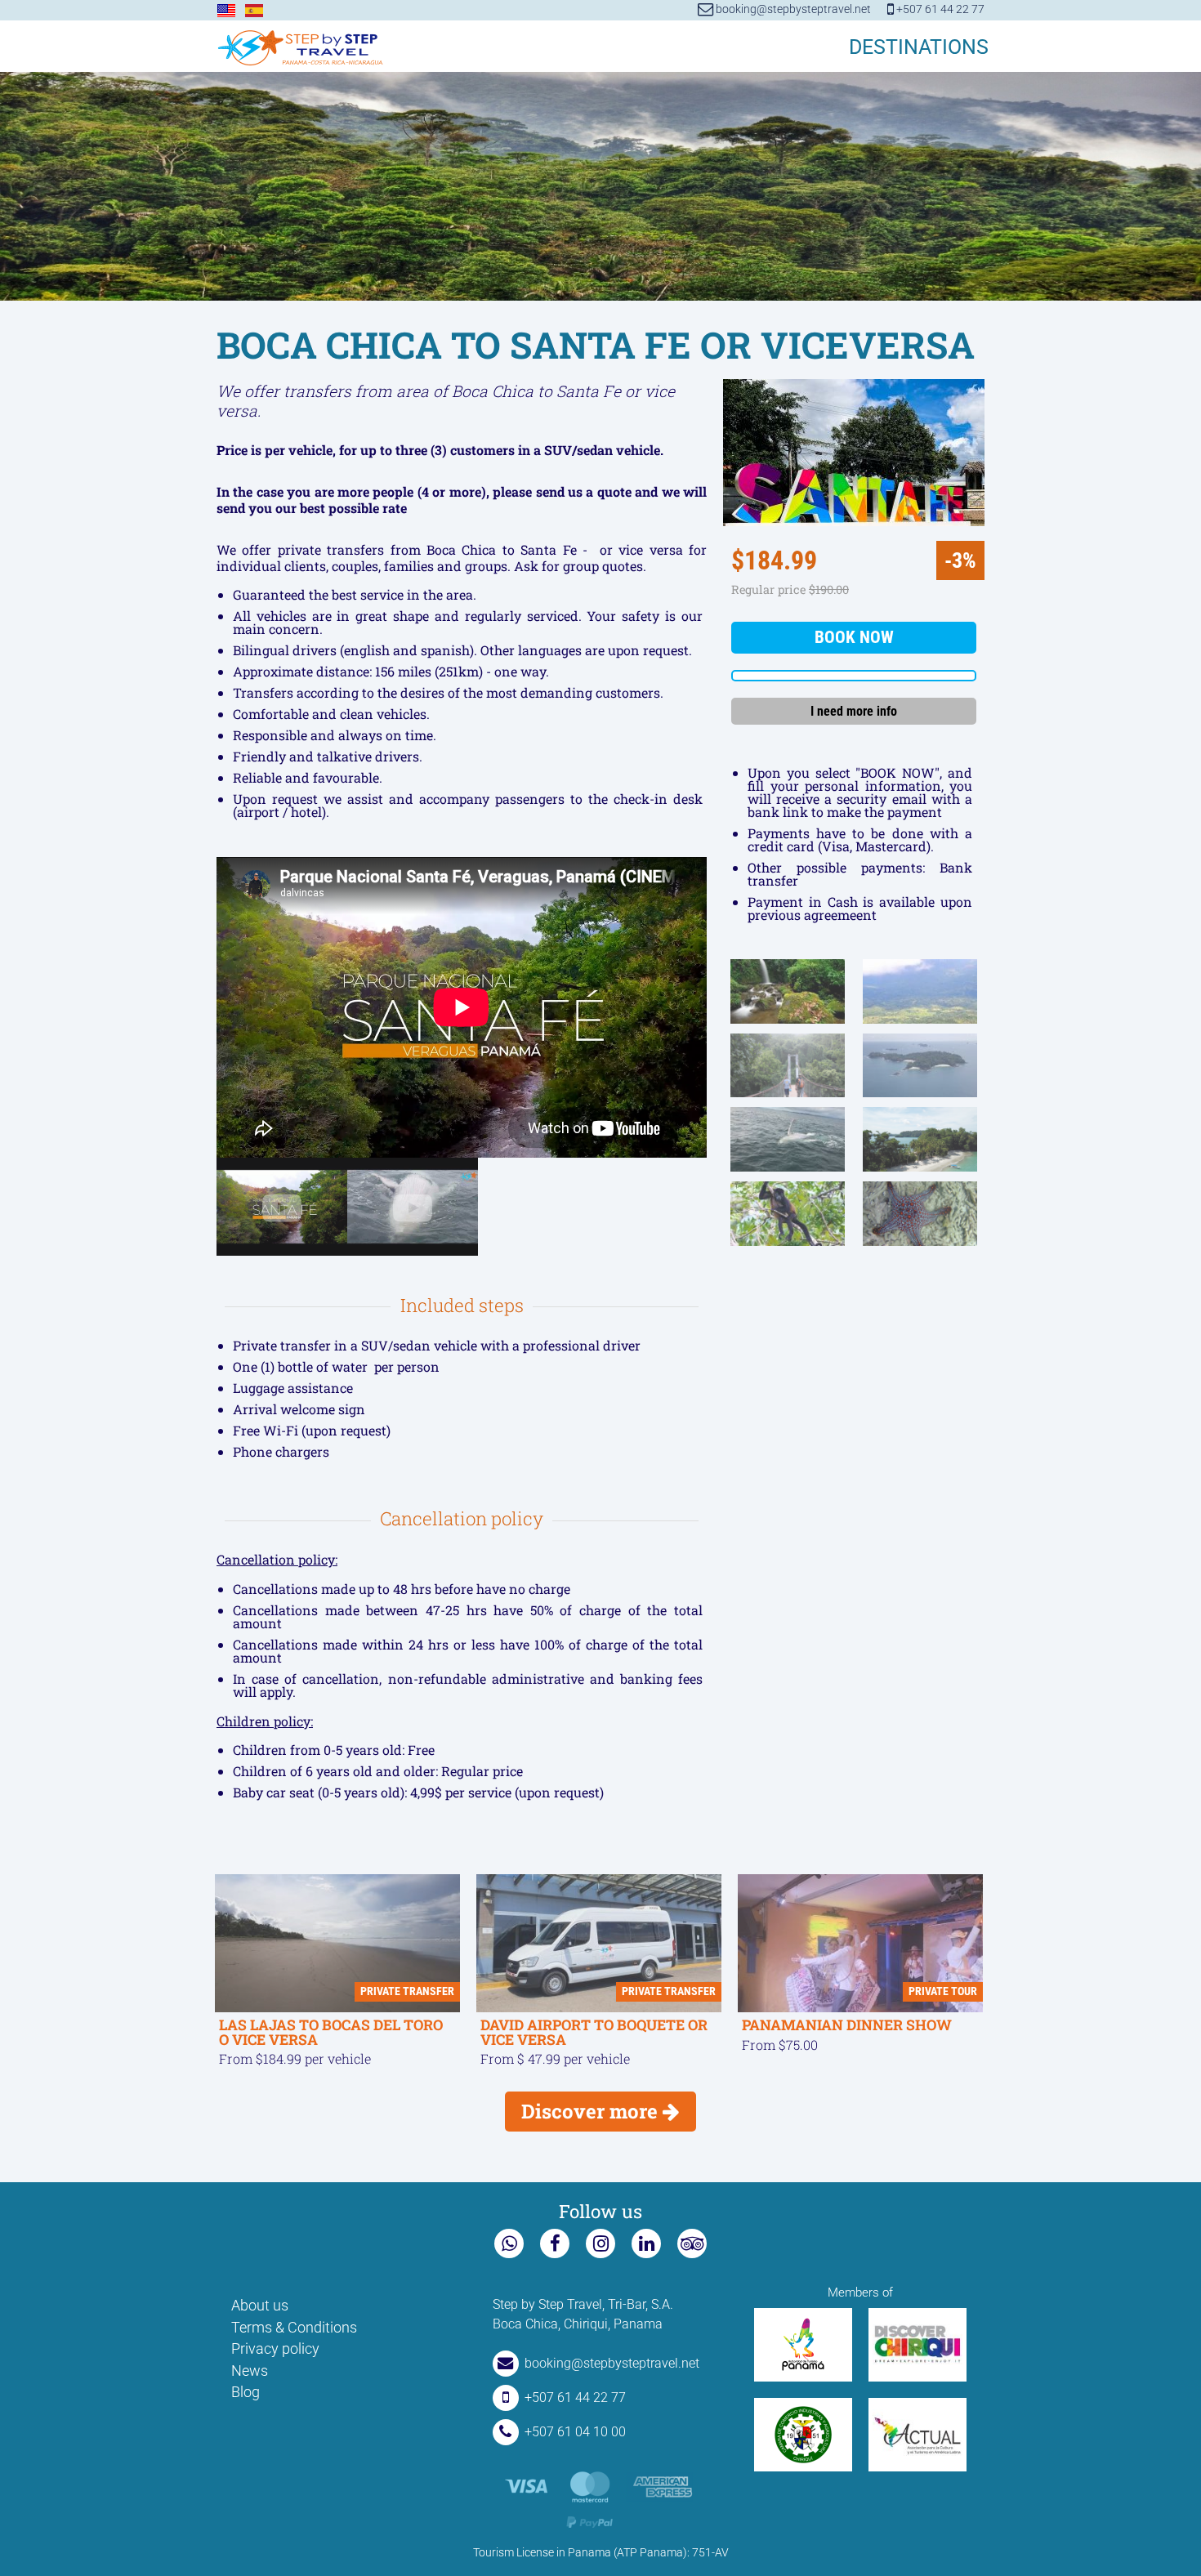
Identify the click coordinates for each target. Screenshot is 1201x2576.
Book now (854, 637)
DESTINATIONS (919, 47)
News (250, 2371)
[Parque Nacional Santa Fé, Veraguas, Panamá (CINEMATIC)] (282, 1208)
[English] (226, 11)
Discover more (592, 2111)
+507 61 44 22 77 (939, 9)
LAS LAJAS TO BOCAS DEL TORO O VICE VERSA (331, 2032)
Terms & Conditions (294, 2328)
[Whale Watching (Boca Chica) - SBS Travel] (413, 1208)
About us (260, 2306)
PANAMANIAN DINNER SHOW (847, 2025)
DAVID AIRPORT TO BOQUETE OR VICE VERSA (594, 2032)
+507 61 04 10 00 (575, 2432)
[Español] (254, 11)
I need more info (854, 711)
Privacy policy (275, 2349)
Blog (246, 2392)
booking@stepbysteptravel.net (792, 9)
